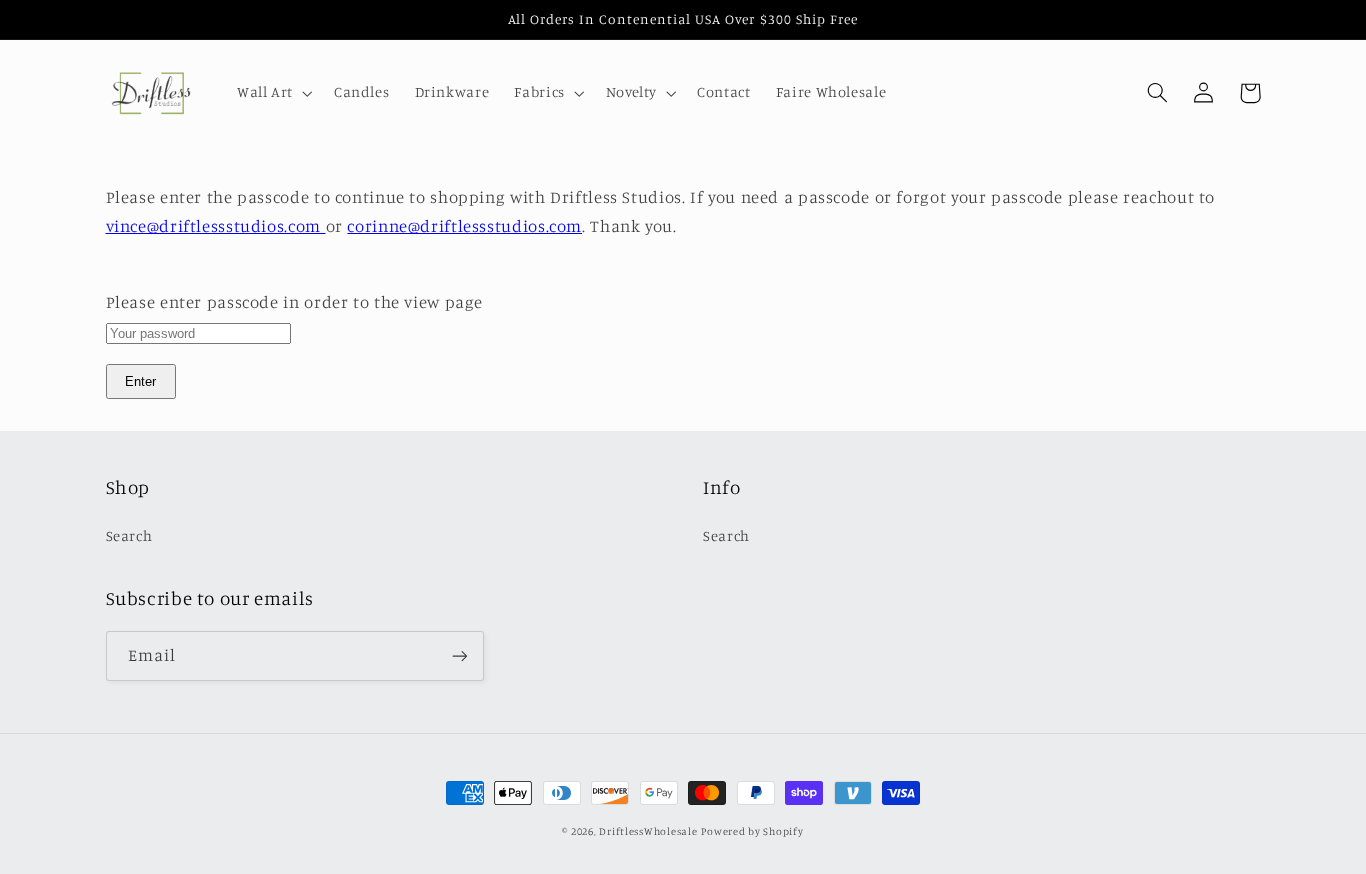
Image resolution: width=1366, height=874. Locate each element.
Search (129, 535)
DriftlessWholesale (648, 831)
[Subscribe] (459, 655)
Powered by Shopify (752, 831)
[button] (272, 93)
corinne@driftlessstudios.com (464, 226)
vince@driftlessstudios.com (216, 226)
